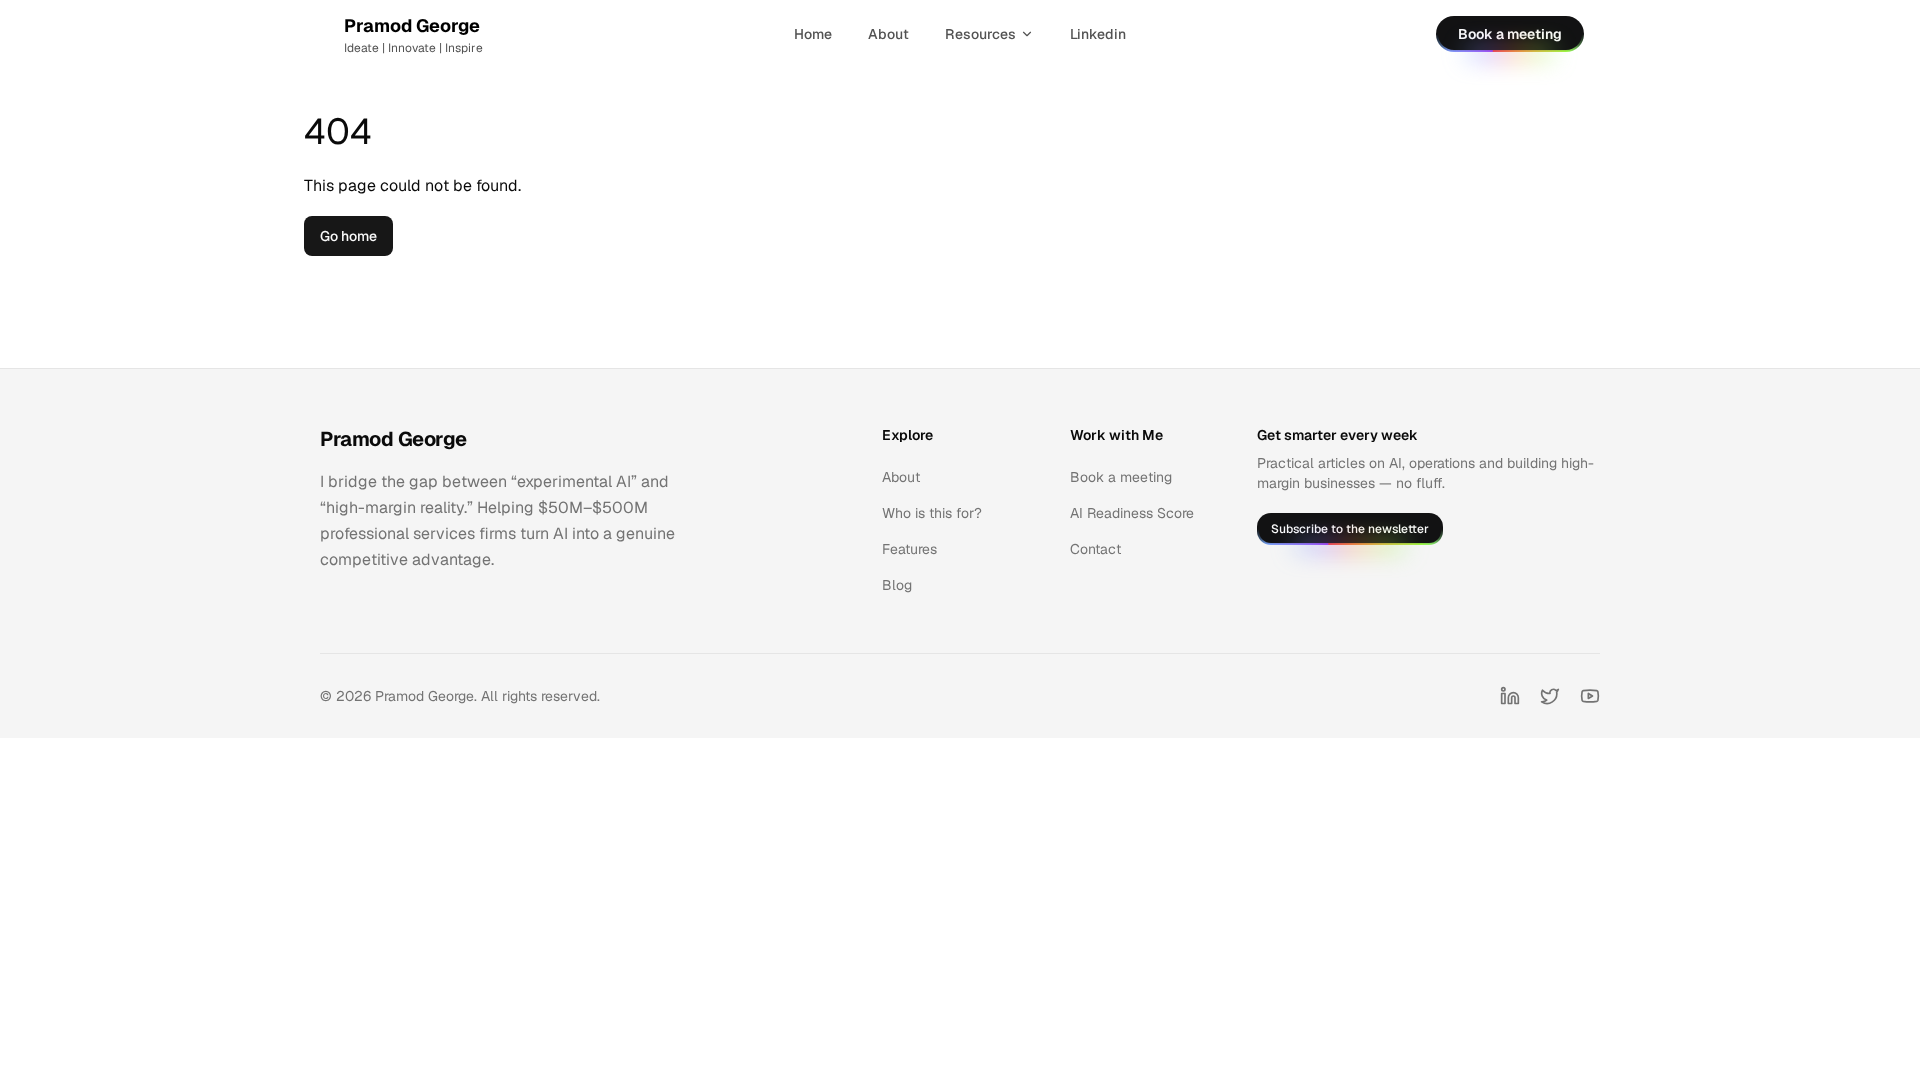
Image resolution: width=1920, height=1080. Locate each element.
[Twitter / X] (1550, 696)
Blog (897, 585)
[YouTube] (1590, 696)
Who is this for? (932, 513)
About (888, 34)
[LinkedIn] (1510, 696)
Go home (348, 236)
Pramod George (393, 439)
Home (813, 34)
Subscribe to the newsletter (1350, 529)
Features (909, 549)
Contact (1095, 549)
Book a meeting (1510, 34)
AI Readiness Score (1132, 513)
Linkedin (1098, 34)
